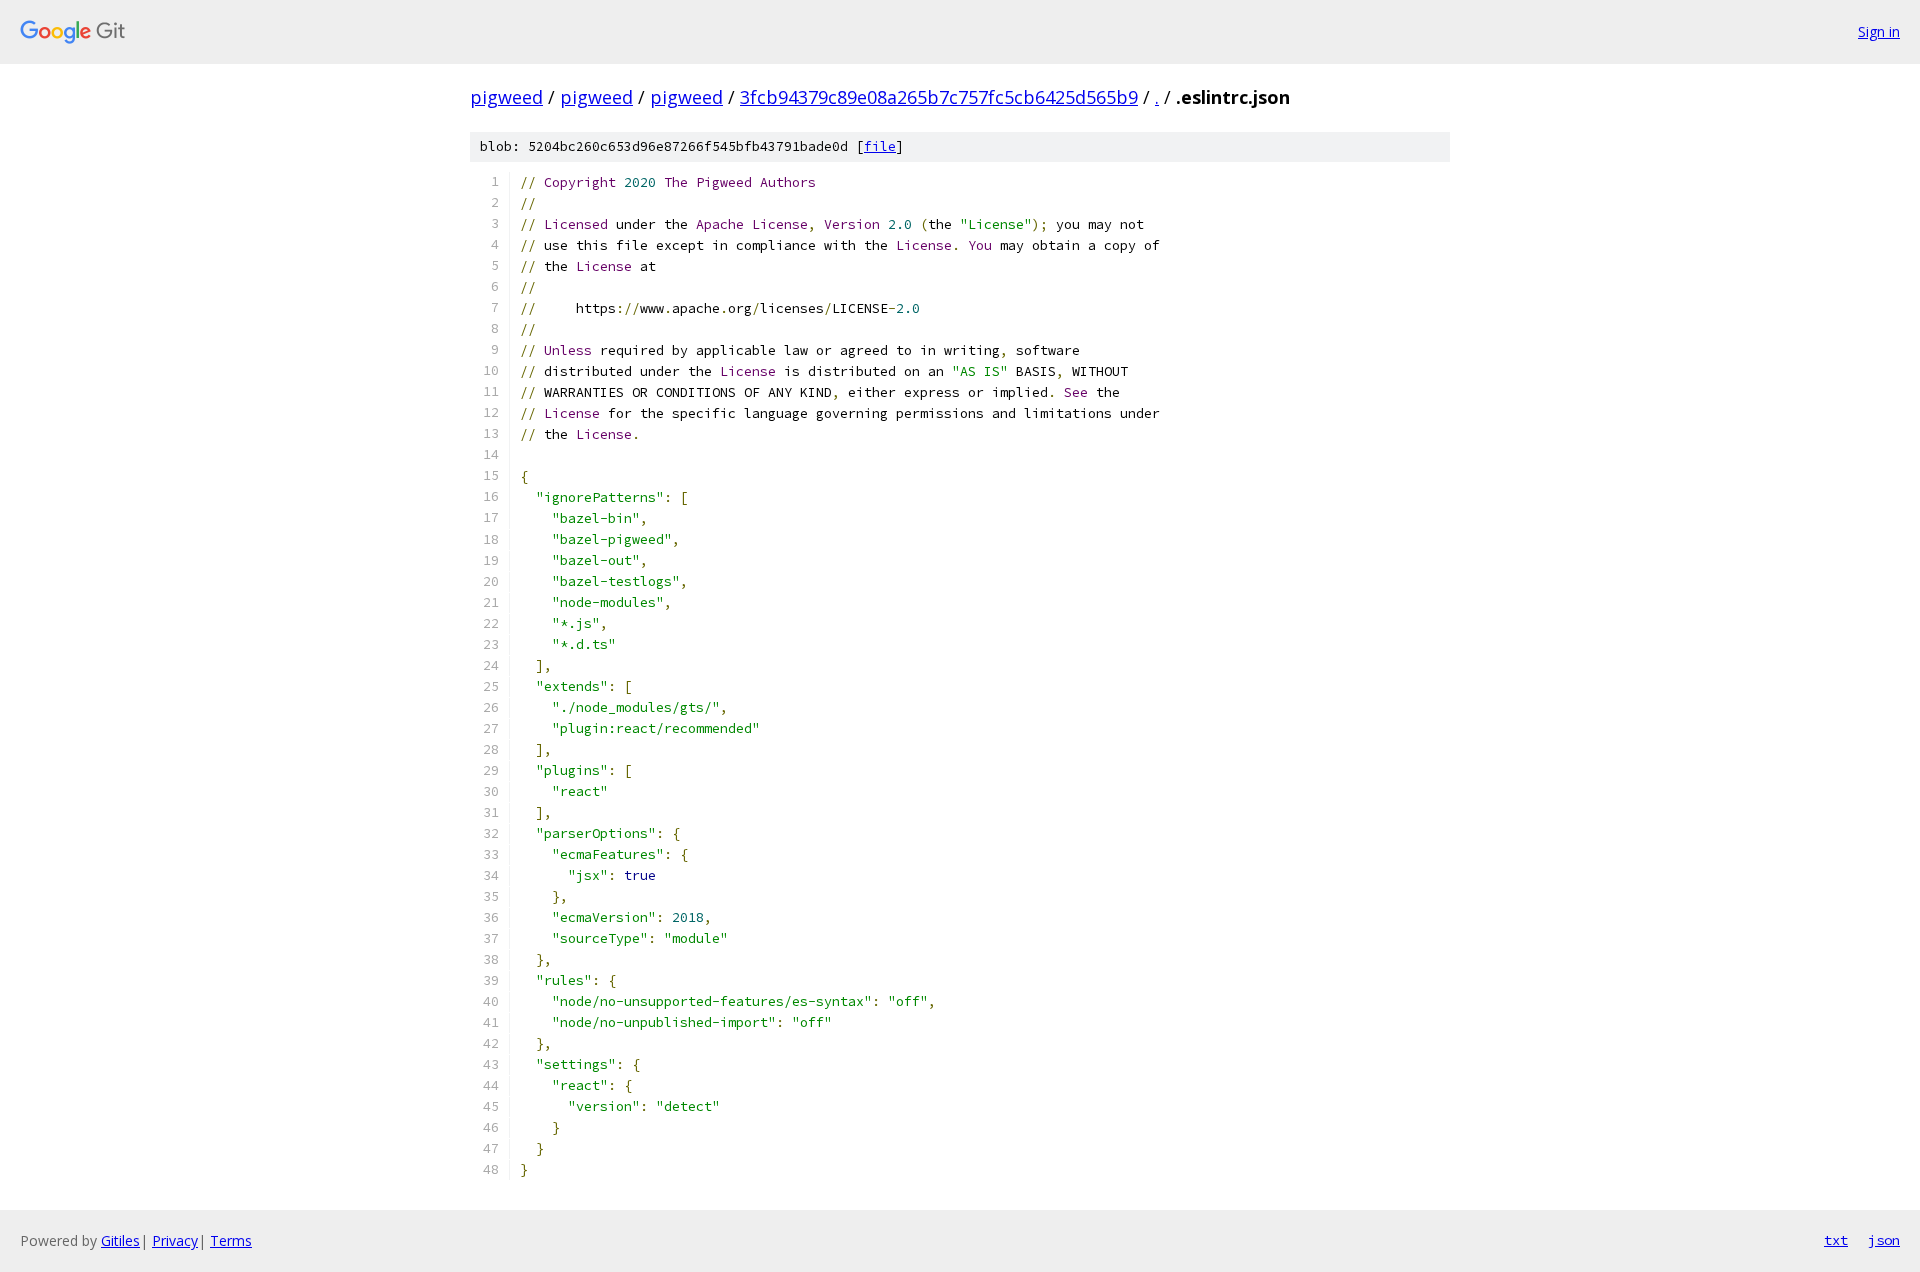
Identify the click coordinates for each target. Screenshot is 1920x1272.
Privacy (175, 1240)
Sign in (1879, 31)
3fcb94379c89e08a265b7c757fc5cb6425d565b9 (939, 97)
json (1884, 1240)
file (880, 146)
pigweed (506, 97)
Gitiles (120, 1240)
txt (1836, 1240)
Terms (231, 1240)
